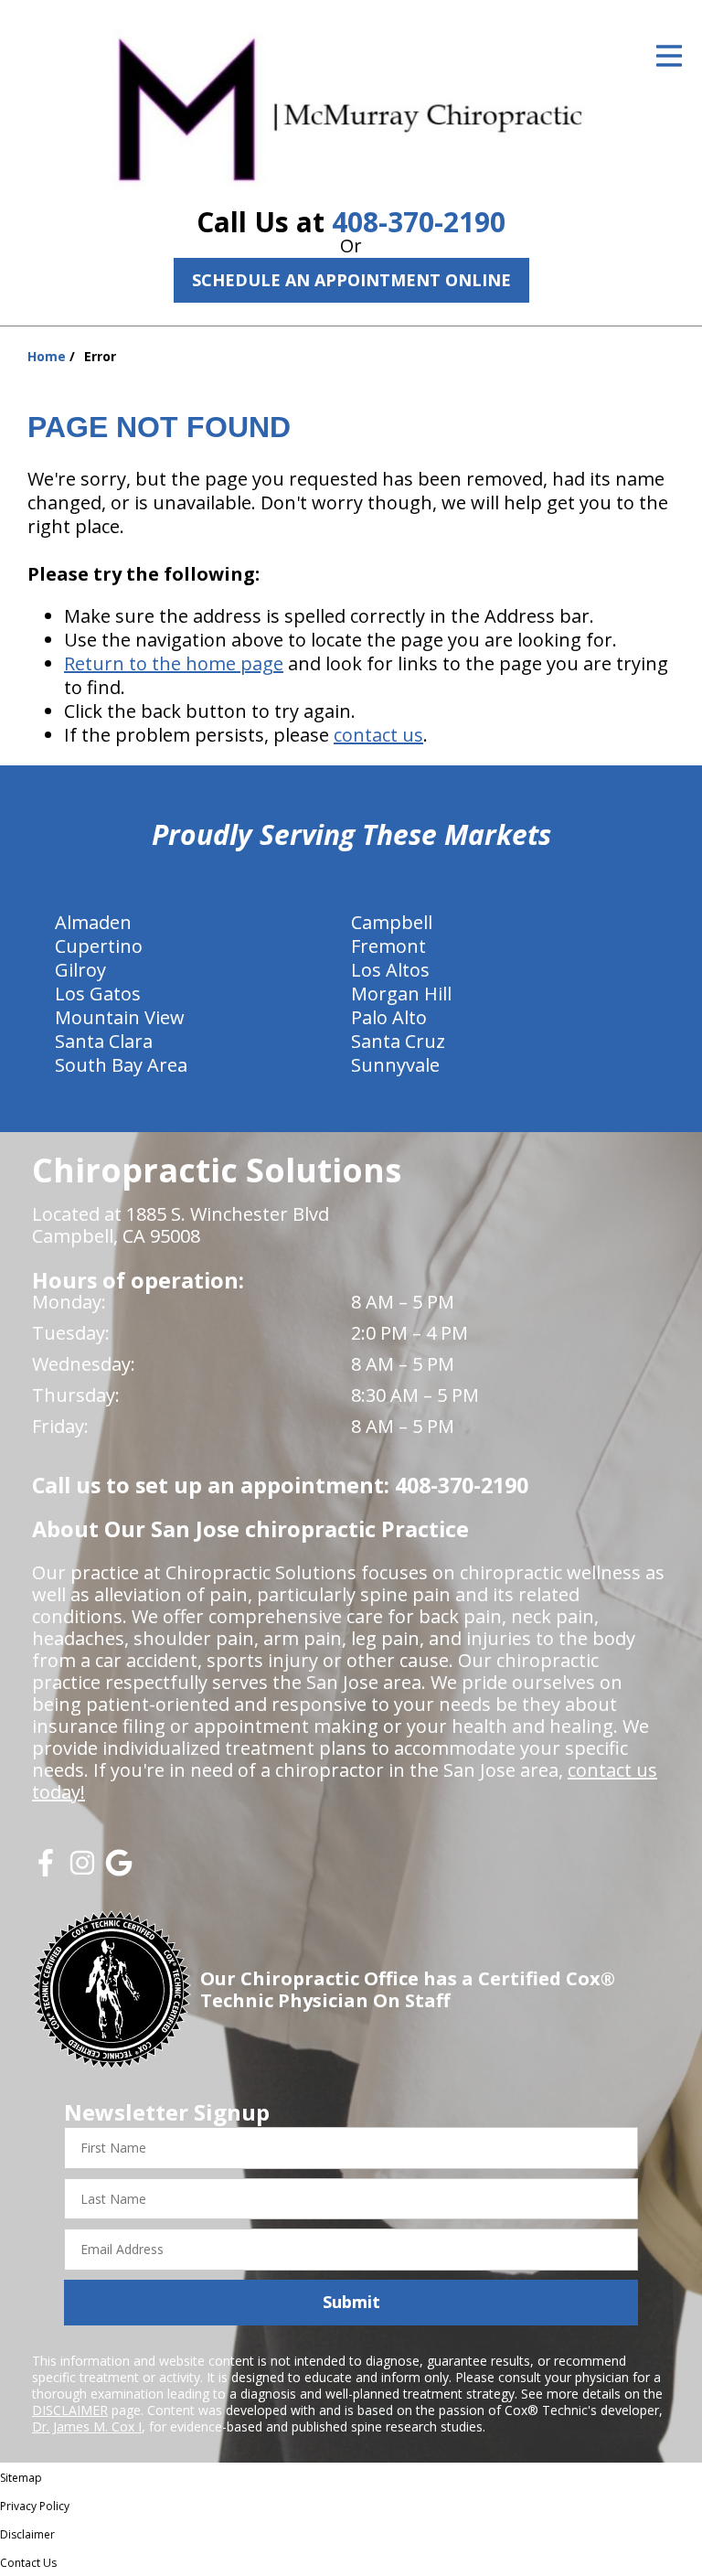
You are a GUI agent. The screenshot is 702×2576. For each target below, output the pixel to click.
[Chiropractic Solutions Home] (351, 107)
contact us (378, 735)
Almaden (93, 922)
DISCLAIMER (70, 2410)
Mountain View (120, 1017)
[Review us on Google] (119, 1870)
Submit (351, 2302)
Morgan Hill (401, 994)
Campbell (392, 922)
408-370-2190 (419, 222)
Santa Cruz (398, 1041)
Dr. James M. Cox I (87, 2426)
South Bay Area (121, 1065)
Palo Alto (389, 1017)
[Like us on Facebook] (46, 1870)
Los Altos (390, 970)
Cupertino (99, 946)
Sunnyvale (395, 1065)
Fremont (388, 946)
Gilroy (80, 970)
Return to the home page (174, 663)
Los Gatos (98, 994)
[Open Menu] (669, 56)
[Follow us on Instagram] (82, 1870)
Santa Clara (104, 1041)
